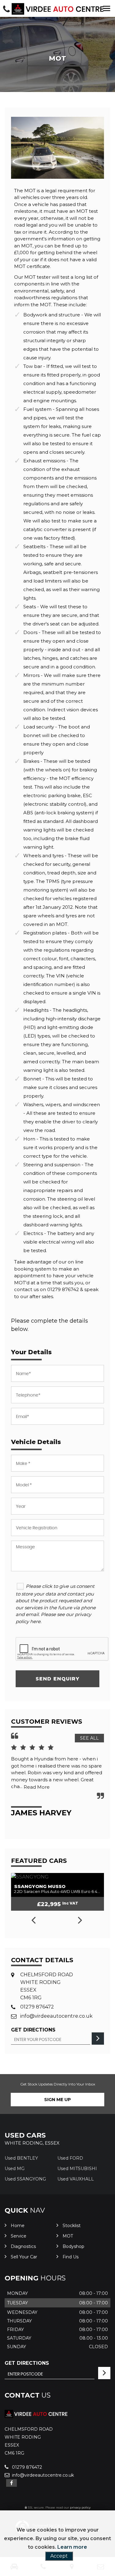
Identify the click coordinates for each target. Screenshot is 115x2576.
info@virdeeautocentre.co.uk (56, 2016)
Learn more (72, 2547)
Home (18, 2226)
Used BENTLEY (21, 2158)
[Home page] (58, 9)
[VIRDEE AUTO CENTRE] (36, 2416)
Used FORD (70, 2158)
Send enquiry (57, 1679)
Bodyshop (73, 2246)
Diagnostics (23, 2246)
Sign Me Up (57, 2100)
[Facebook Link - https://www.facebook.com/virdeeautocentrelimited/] (11, 2483)
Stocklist (72, 2226)
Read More (37, 1787)
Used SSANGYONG (25, 2179)
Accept (59, 2556)
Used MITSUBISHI (77, 2169)
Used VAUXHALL (76, 2179)
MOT (68, 2236)
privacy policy (80, 2507)
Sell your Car (24, 2257)
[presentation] (33, 1921)
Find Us (71, 2257)
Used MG (15, 2169)
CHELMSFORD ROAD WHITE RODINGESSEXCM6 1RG (47, 1986)
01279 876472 (37, 2007)
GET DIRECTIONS (27, 2363)
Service (19, 2236)
